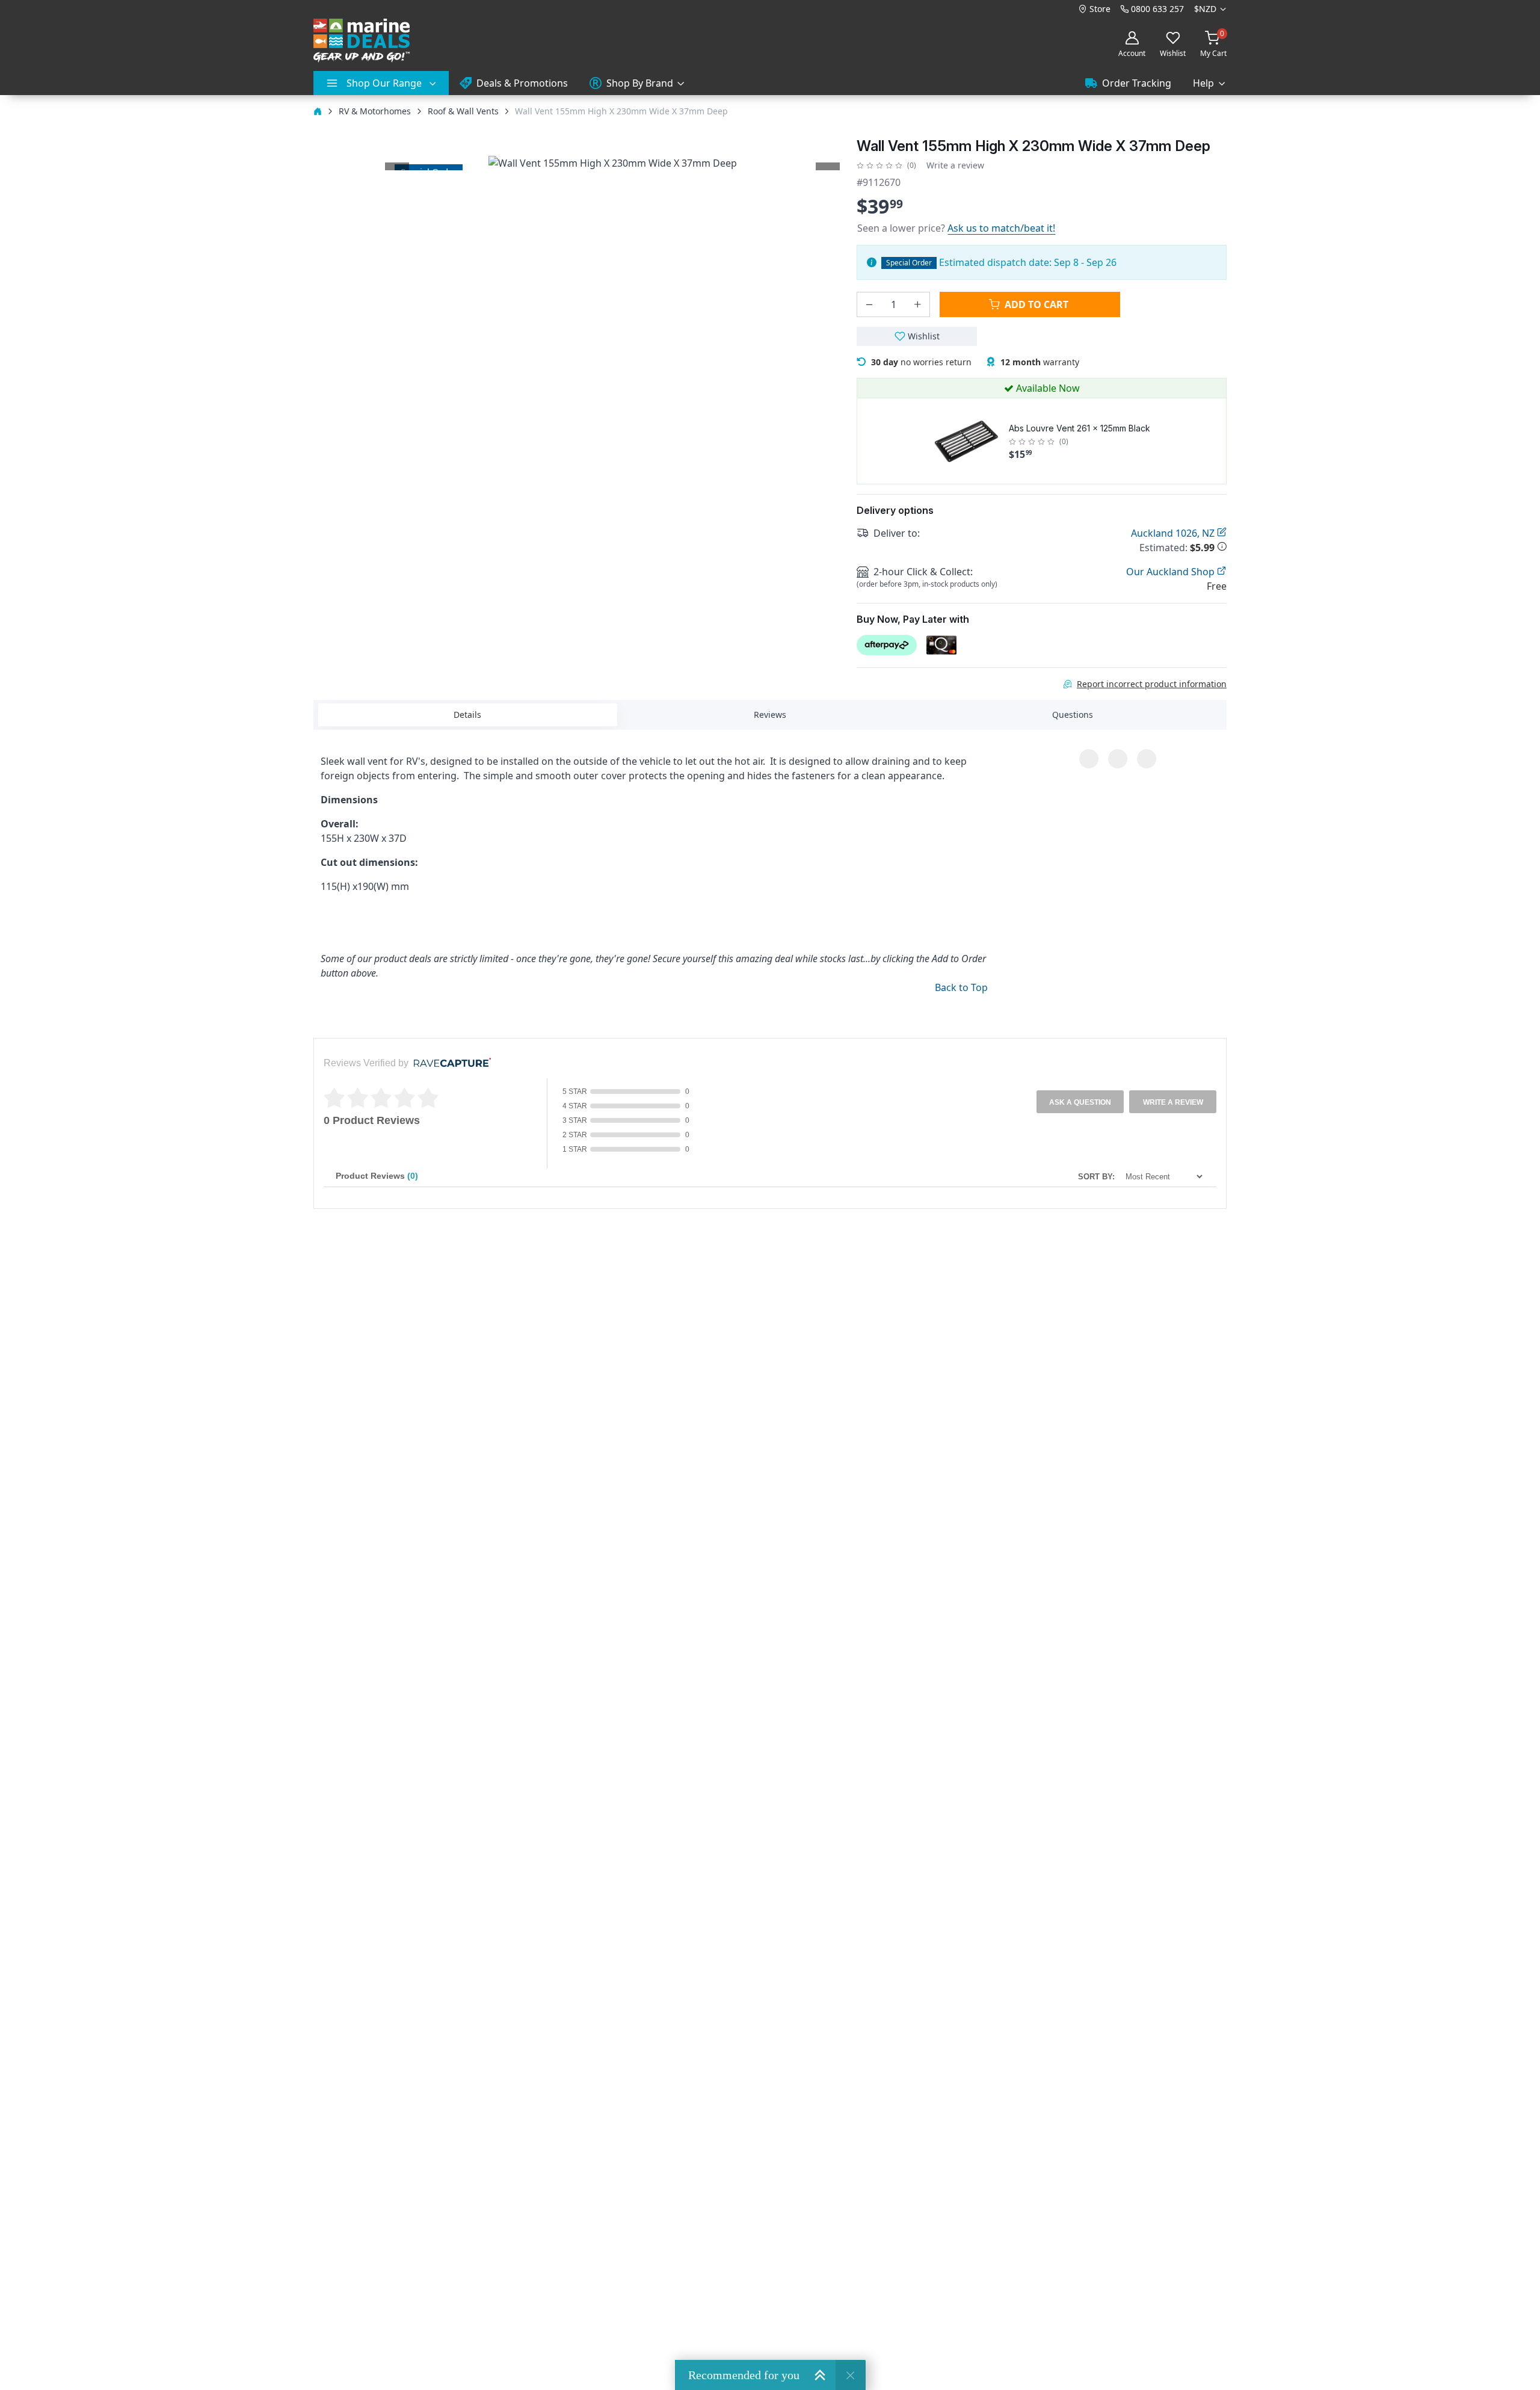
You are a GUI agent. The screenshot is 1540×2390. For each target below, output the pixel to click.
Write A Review (1173, 1102)
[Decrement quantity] (869, 304)
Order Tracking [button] (1137, 83)
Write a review (955, 165)
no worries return (921, 362)
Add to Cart (1036, 304)
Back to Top (961, 987)
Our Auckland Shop (1172, 572)
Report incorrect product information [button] (1152, 684)
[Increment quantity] (917, 304)
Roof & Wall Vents (463, 111)
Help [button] (1203, 83)
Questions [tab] (1073, 715)
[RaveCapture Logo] (449, 1064)
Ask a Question (1080, 1102)
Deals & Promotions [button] (522, 83)
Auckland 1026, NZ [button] (1174, 533)
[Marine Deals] (362, 41)
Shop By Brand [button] (640, 83)
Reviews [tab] (770, 715)
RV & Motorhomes (375, 111)
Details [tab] (467, 715)
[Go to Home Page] (318, 111)
